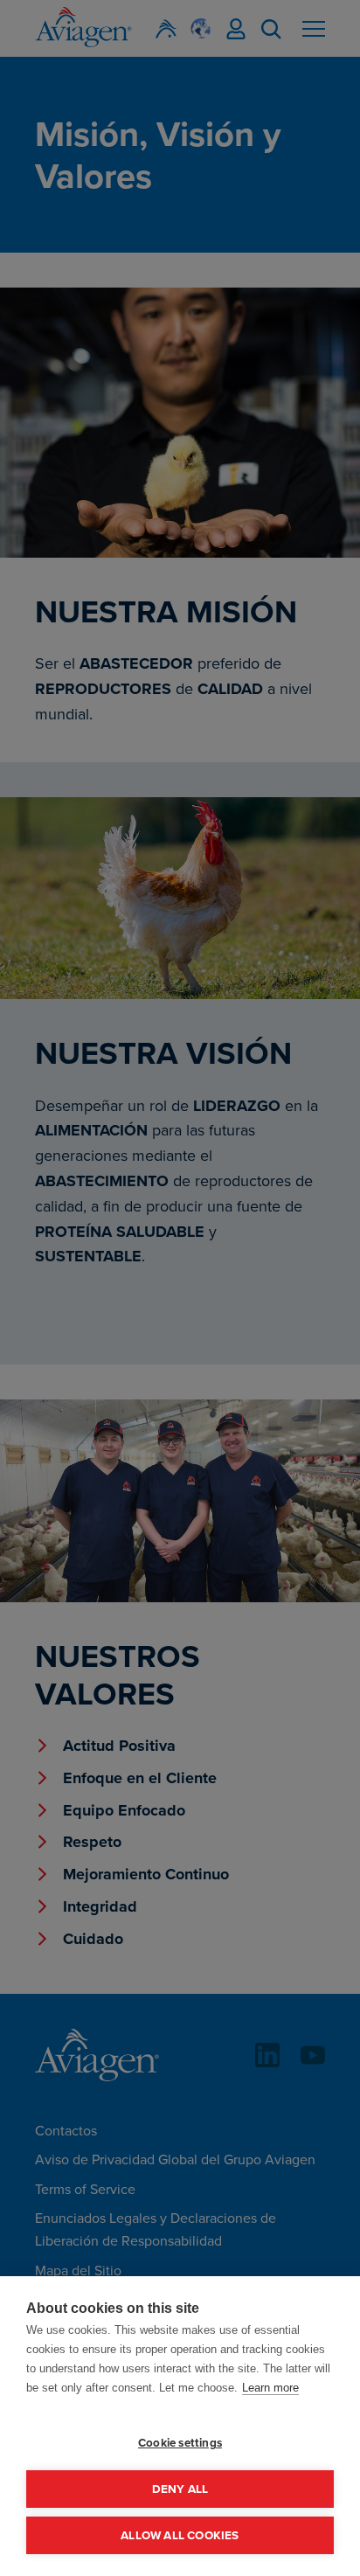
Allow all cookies (180, 2535)
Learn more (270, 2388)
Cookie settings (180, 2442)
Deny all (180, 2489)
